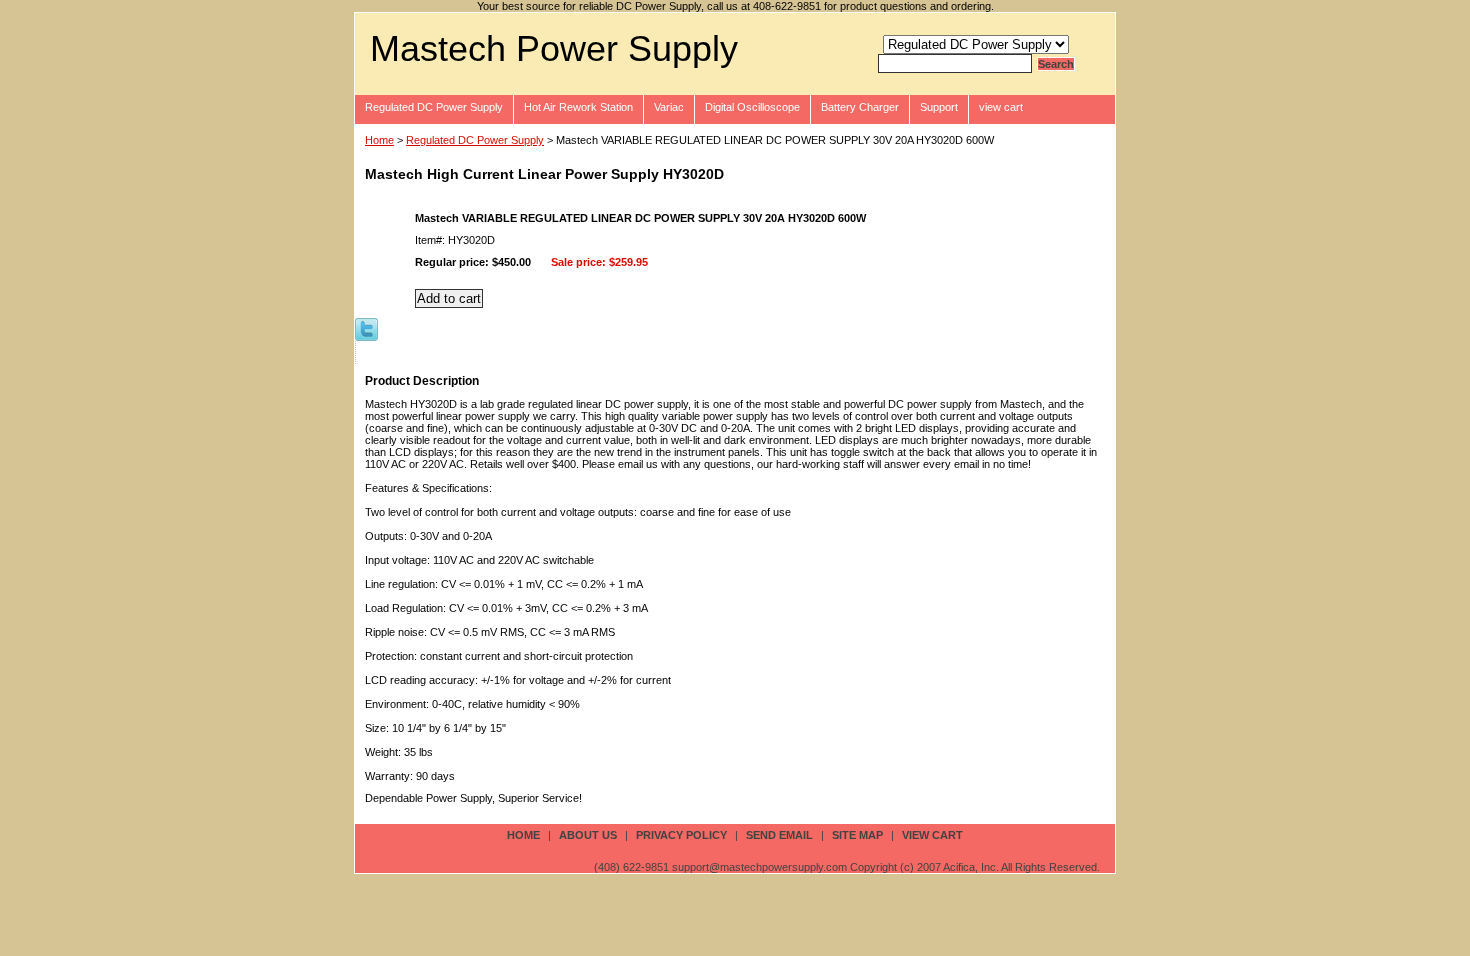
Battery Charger (860, 107)
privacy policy (681, 835)
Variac (669, 107)
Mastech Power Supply (554, 48)
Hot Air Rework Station (578, 107)
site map (857, 835)
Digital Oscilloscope (752, 107)
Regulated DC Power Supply (434, 107)
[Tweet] (366, 328)
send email (779, 835)
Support (939, 107)
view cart (1001, 107)
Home (379, 140)
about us (588, 835)
